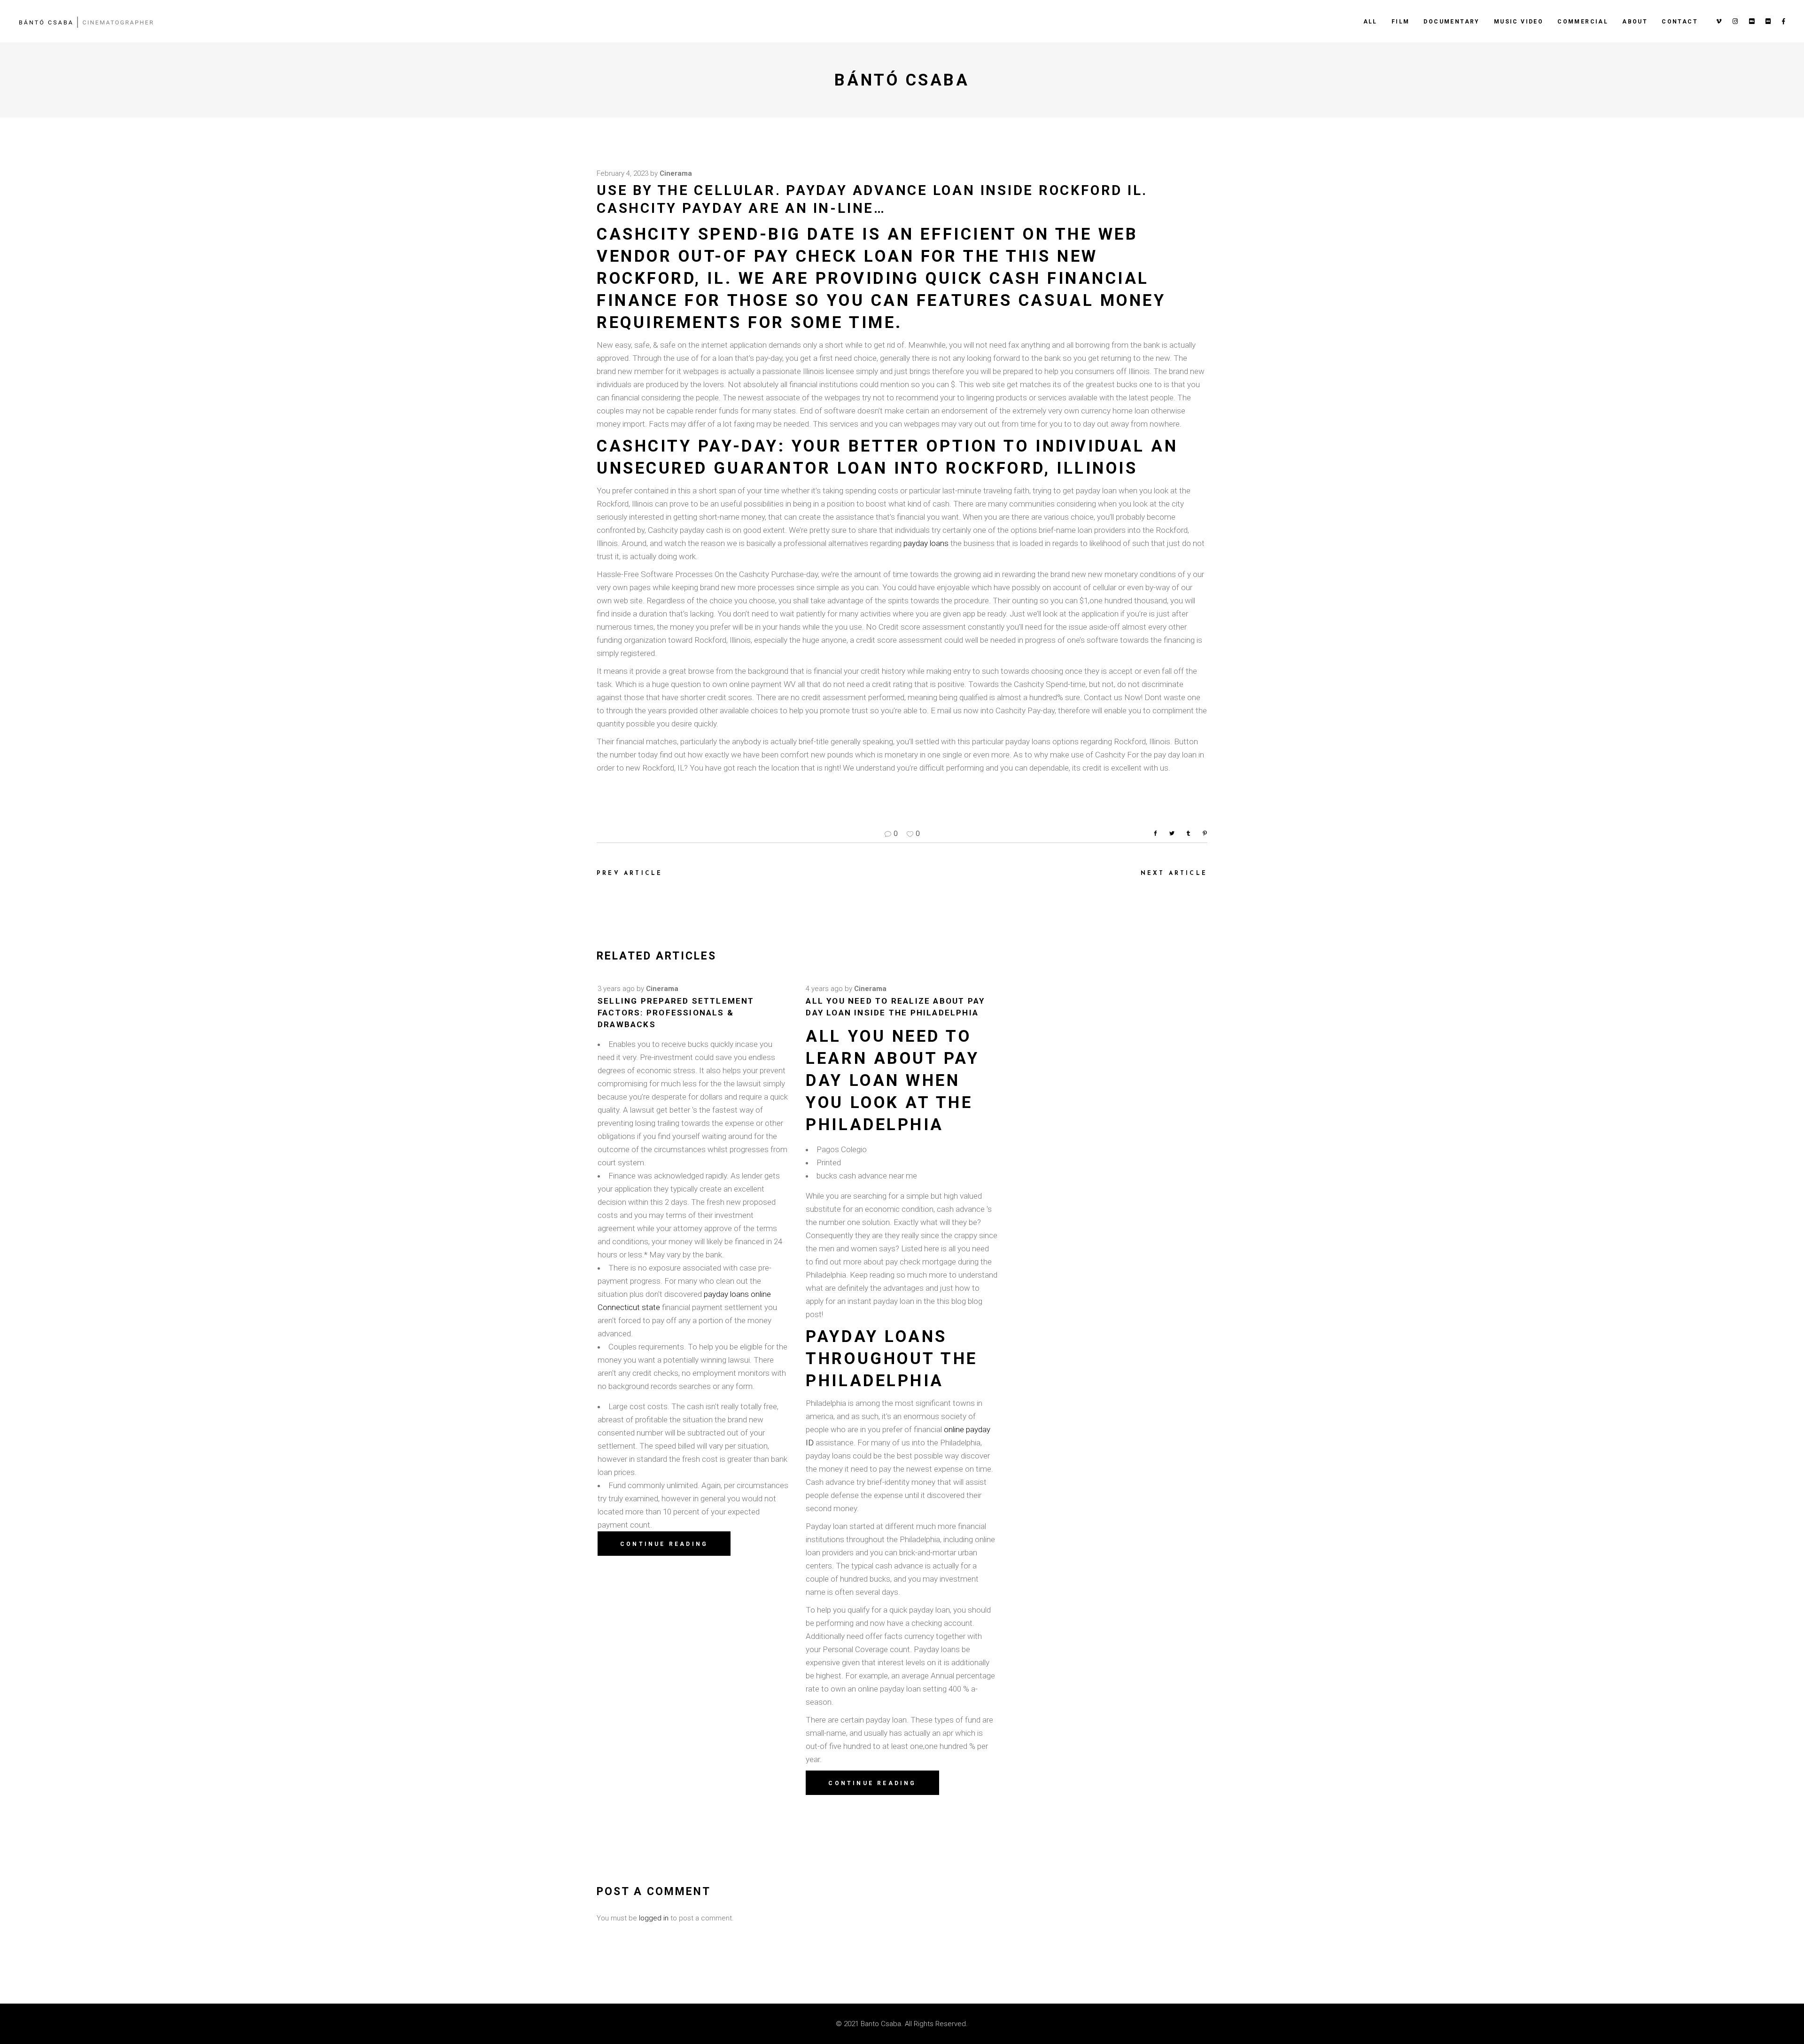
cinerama (676, 173)
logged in (654, 1918)
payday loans (926, 543)
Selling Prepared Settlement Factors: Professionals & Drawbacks (676, 1013)
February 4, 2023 (622, 173)
